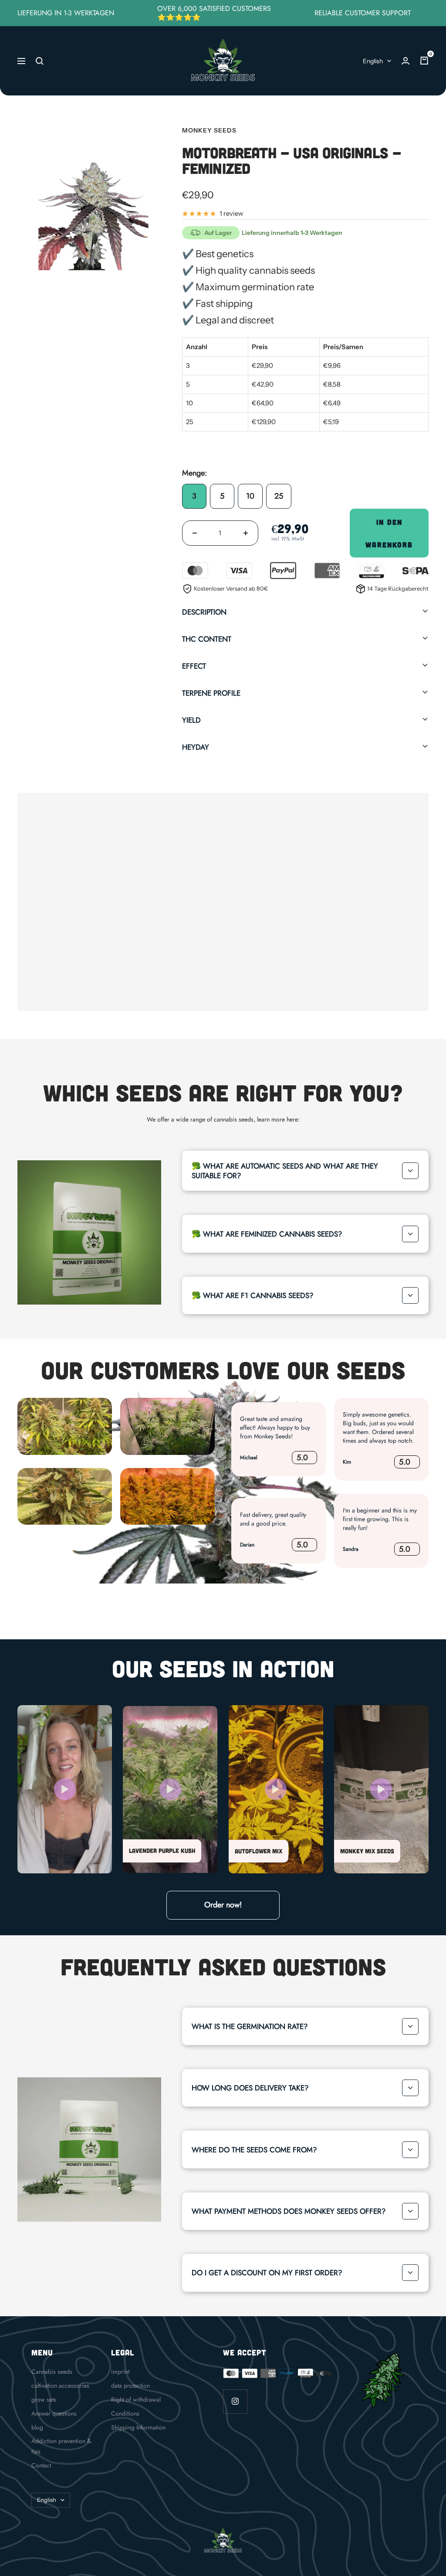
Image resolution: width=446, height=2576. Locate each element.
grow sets (44, 2399)
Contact (41, 2465)
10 (250, 496)
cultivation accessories (60, 2386)
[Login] (405, 61)
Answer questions (54, 2413)
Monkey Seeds (209, 130)
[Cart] (424, 61)
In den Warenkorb (389, 533)
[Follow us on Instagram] (235, 2401)
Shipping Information (138, 2427)
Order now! (223, 1905)
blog (37, 2427)
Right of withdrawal (136, 2399)
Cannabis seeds (52, 2372)
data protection (130, 2386)
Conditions (125, 2413)
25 (279, 496)
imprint (120, 2372)
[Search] (40, 61)
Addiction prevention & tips (61, 2446)
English (373, 61)
